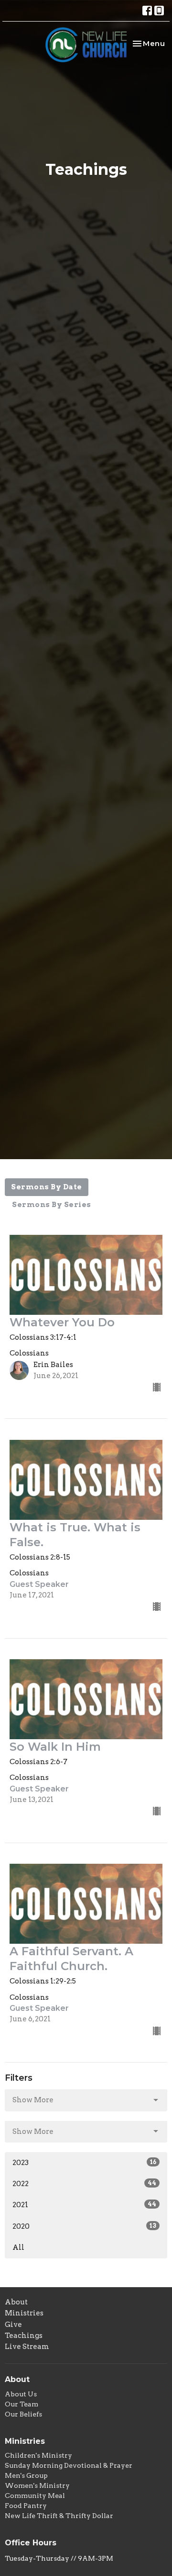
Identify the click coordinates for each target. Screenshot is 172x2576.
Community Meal (35, 2496)
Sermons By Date (47, 1187)
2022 (84, 2184)
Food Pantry (26, 2506)
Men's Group (26, 2475)
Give (13, 2325)
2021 (84, 2205)
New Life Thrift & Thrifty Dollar (59, 2516)
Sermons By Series (52, 1205)
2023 (84, 2163)
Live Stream (27, 2347)
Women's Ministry (37, 2485)
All (18, 2247)
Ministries (24, 2313)
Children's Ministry (38, 2455)
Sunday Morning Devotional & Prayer (69, 2465)
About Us (21, 2394)
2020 (84, 2226)
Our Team (21, 2404)
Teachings (24, 2336)
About (16, 2302)
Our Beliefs (23, 2414)
